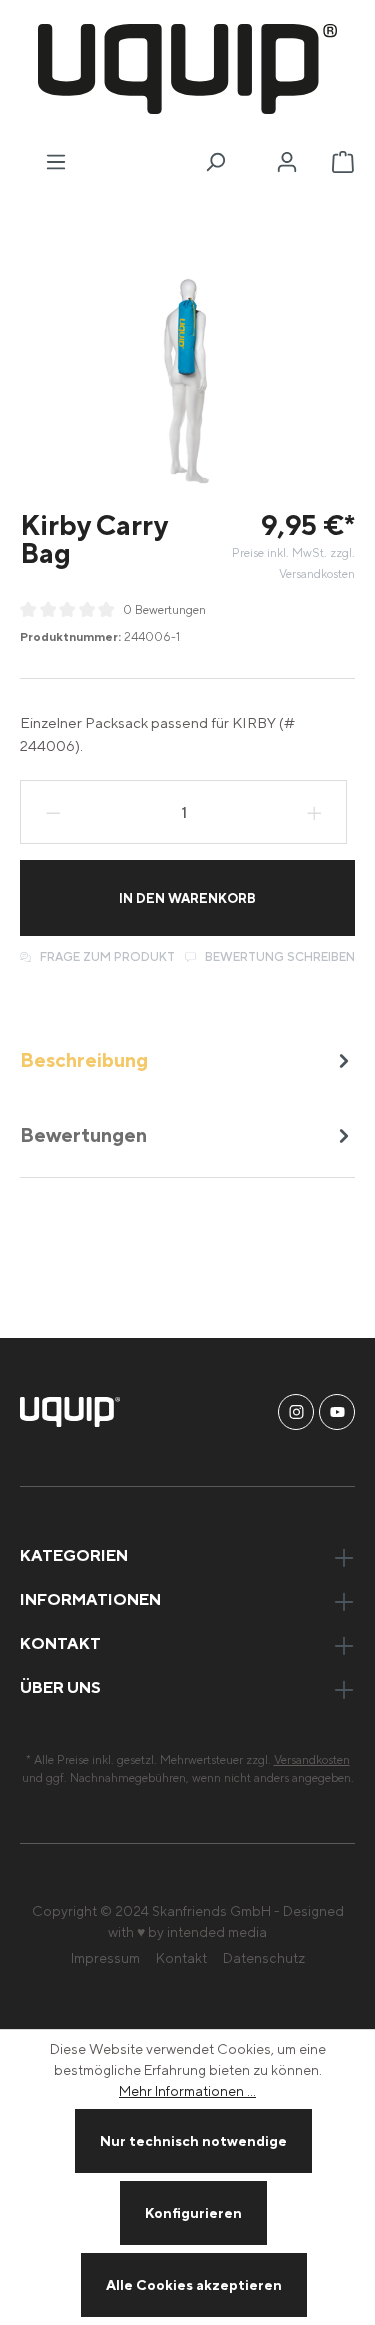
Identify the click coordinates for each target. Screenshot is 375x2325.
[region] (187, 382)
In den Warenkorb (187, 898)
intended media (217, 1931)
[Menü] (56, 162)
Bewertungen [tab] (83, 1134)
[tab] (187, 1059)
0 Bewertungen (164, 609)
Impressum (105, 1957)
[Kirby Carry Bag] (187, 382)
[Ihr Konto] (287, 162)
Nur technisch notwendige (193, 2140)
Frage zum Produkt (106, 956)
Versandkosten (312, 1759)
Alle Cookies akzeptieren (194, 2284)
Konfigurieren (193, 2212)
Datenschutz (264, 1957)
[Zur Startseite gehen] (187, 69)
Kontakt (181, 1957)
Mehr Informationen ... (187, 2090)
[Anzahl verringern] (53, 812)
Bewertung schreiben (278, 956)
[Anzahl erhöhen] (315, 812)
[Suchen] (215, 162)
